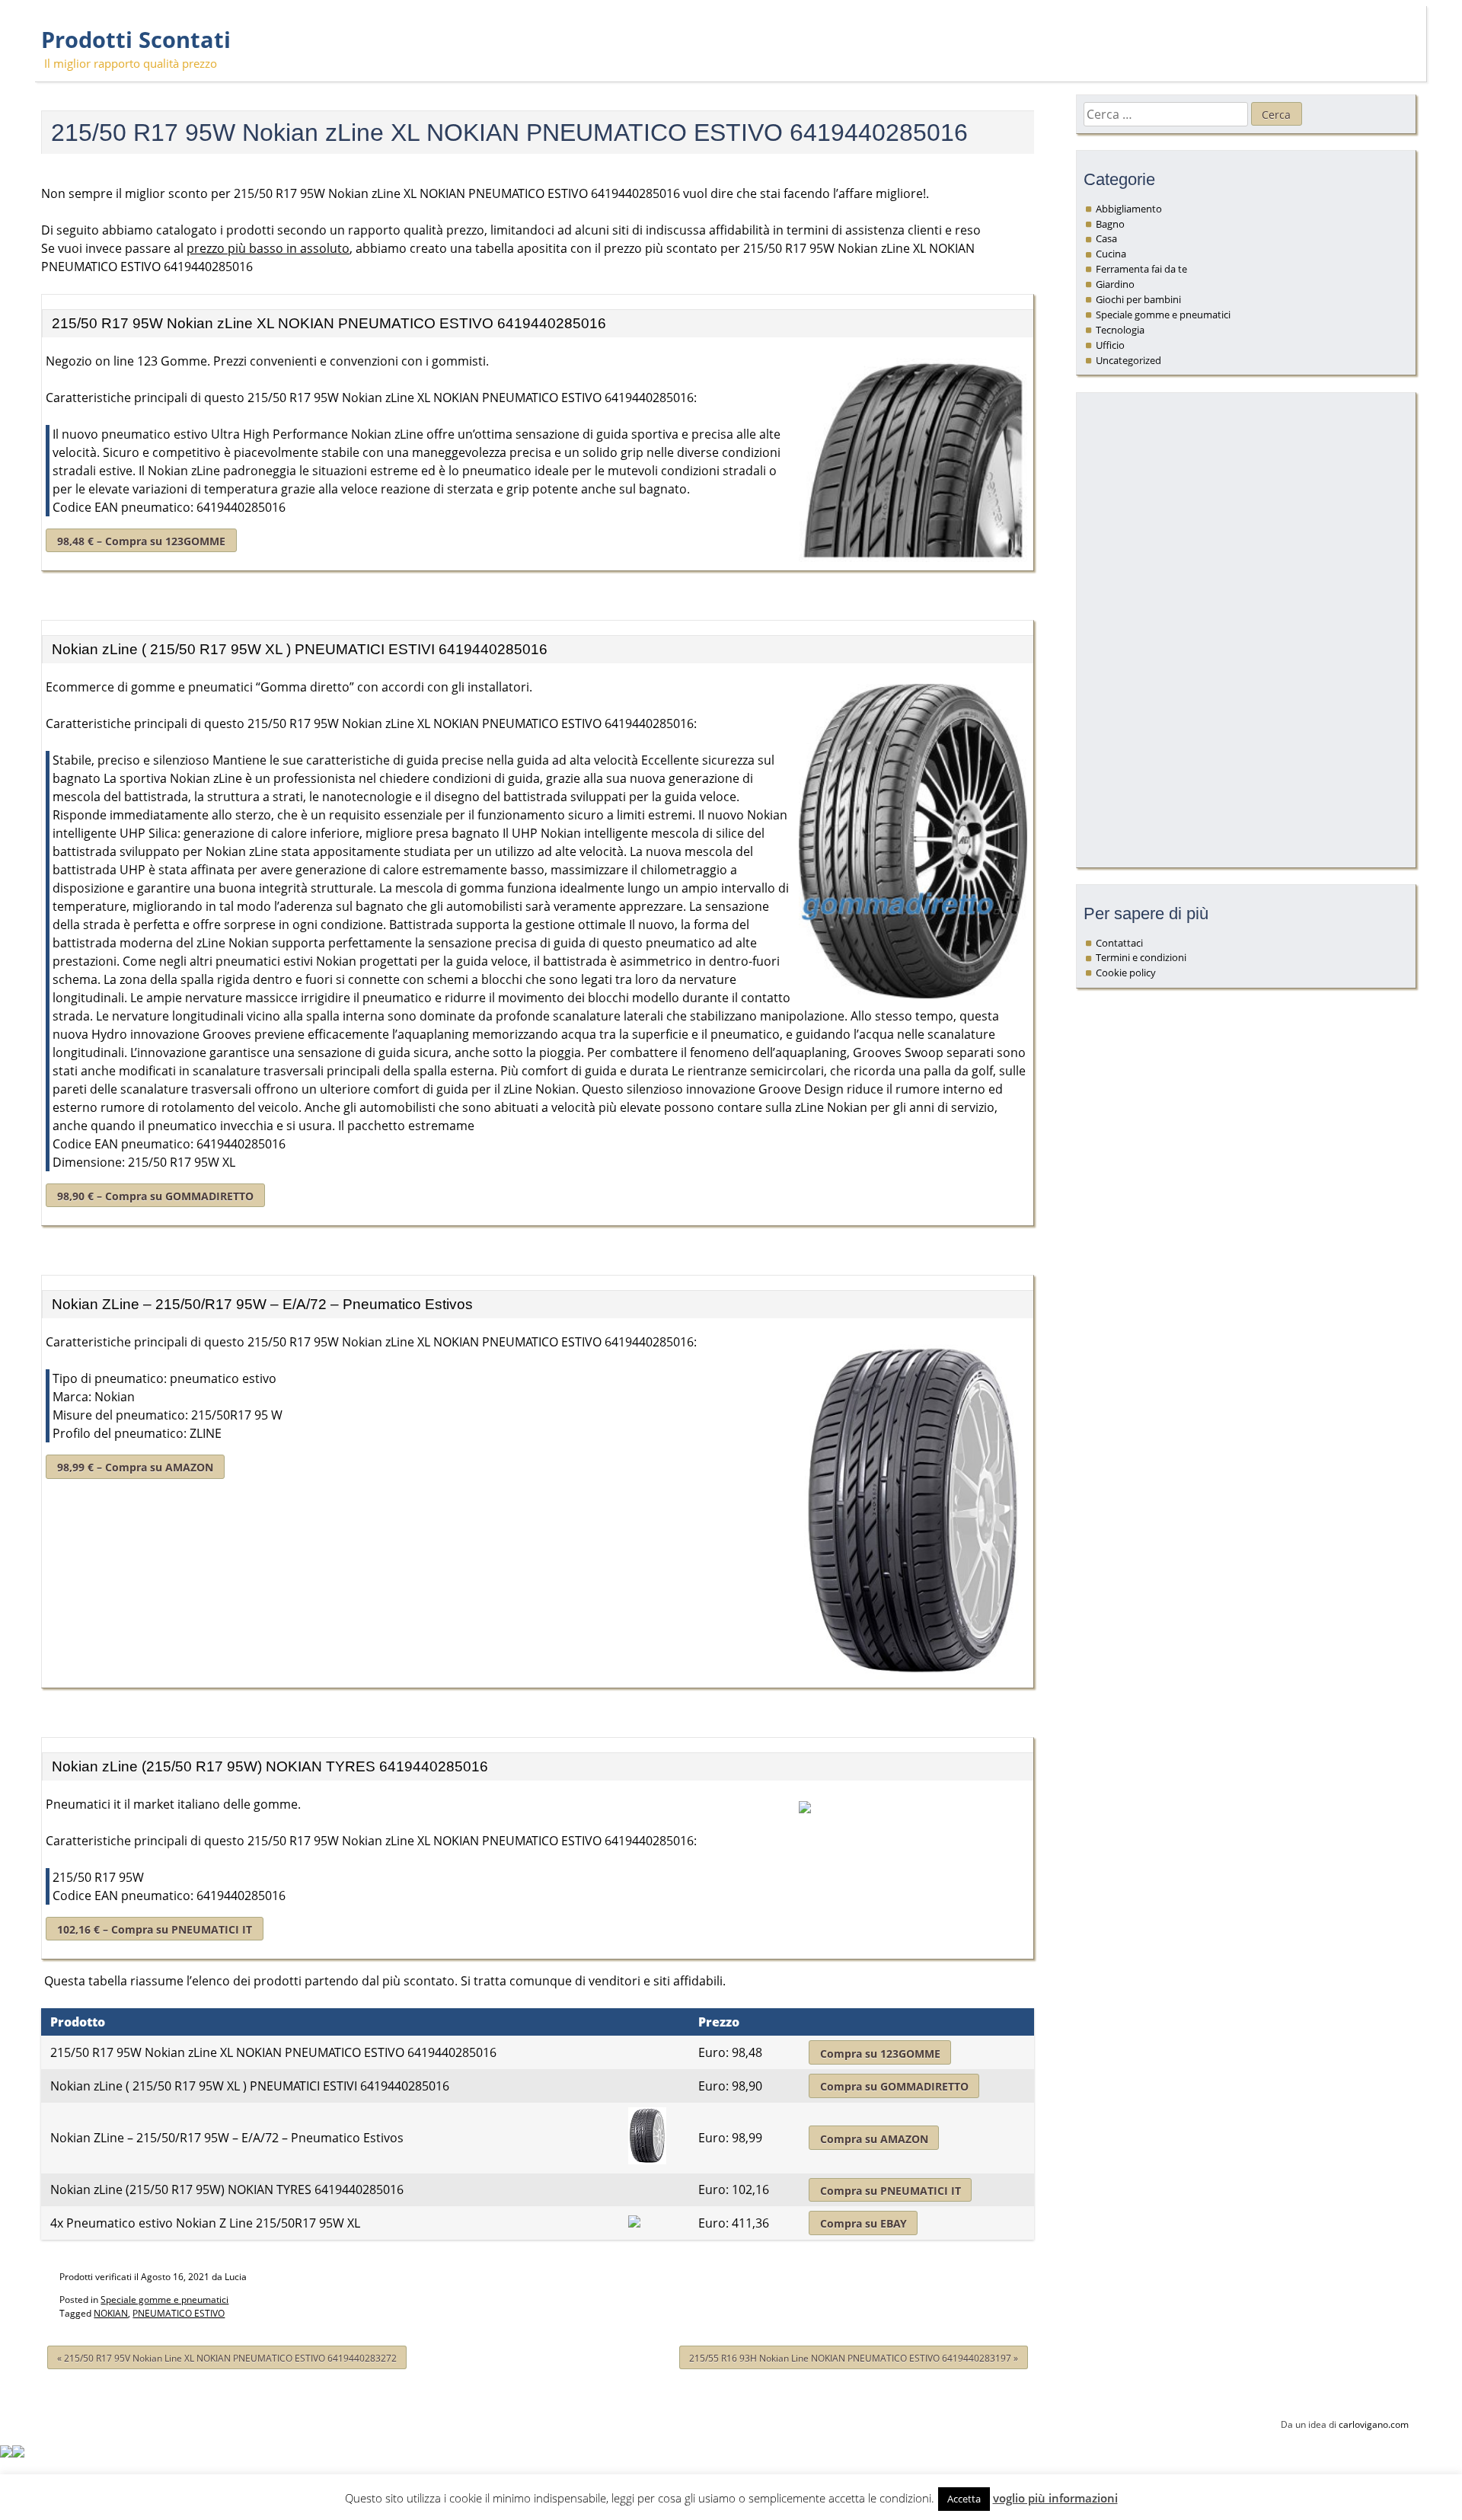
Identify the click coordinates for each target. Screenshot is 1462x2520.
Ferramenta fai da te (1141, 269)
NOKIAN (111, 2313)
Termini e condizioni (1141, 957)
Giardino (1115, 284)
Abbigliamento (1129, 209)
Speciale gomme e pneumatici (164, 2300)
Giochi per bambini (1138, 299)
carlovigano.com (1374, 2424)
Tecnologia (1120, 330)
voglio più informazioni (1055, 2498)
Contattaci (1119, 943)
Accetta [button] (964, 2499)
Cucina (1111, 254)
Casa (1106, 238)
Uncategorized (1128, 360)
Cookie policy (1126, 973)
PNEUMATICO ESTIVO (179, 2313)
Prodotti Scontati (136, 40)
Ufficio (1110, 345)
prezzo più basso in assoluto (268, 248)
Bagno (1110, 224)
